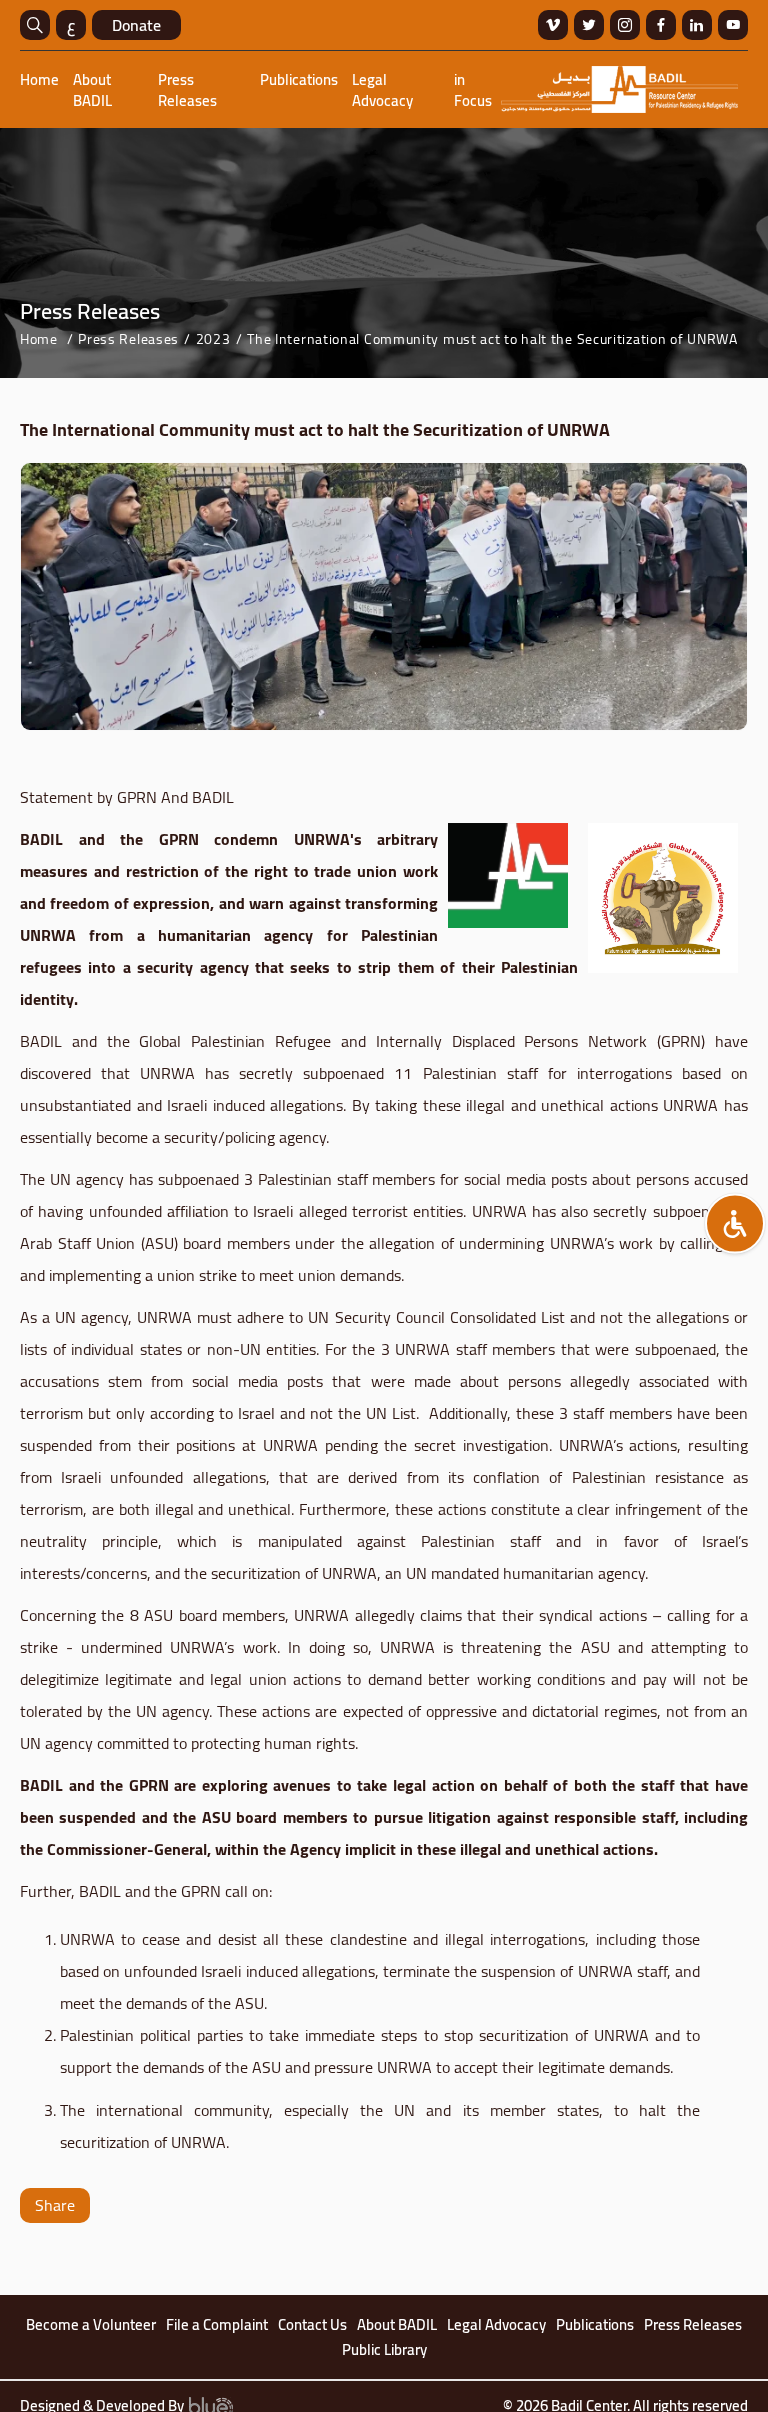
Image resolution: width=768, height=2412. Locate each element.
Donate (136, 25)
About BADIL (92, 90)
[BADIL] (619, 89)
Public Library (384, 2350)
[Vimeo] (553, 25)
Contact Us (312, 2325)
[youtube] (733, 25)
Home (39, 79)
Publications (299, 79)
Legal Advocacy (382, 90)
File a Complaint (217, 2325)
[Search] (35, 25)
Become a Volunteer (91, 2325)
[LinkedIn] (697, 25)
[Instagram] (625, 25)
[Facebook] (661, 25)
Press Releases (187, 90)
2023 (213, 339)
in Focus (473, 90)
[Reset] (735, 1224)
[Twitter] (589, 25)
